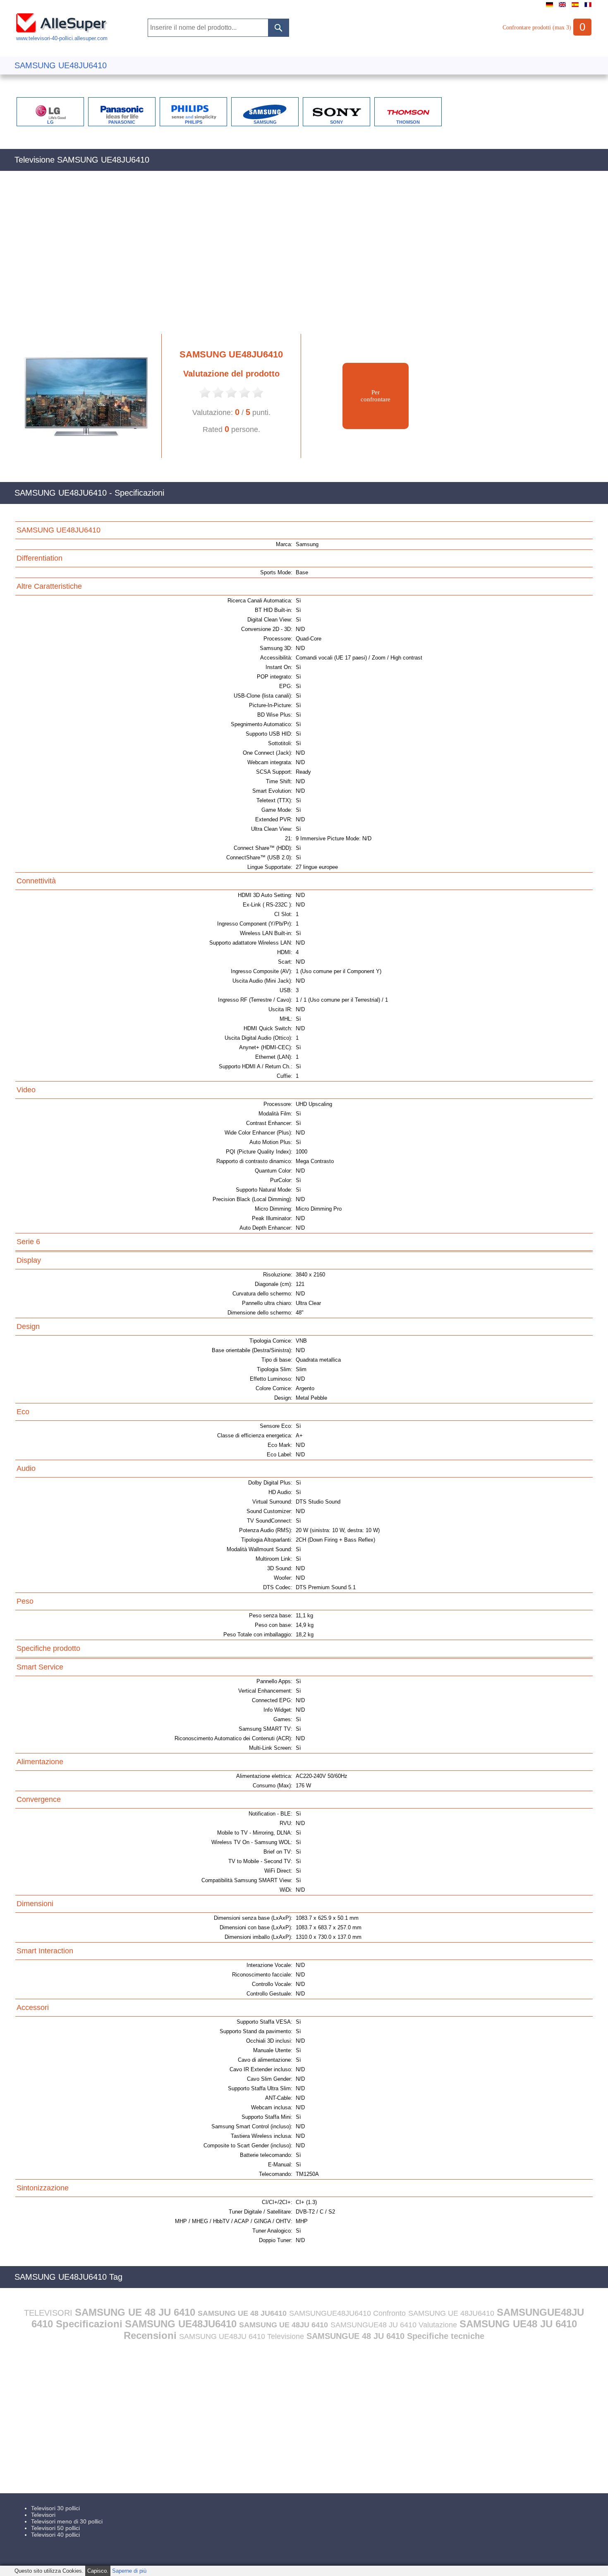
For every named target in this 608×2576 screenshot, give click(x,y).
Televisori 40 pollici (55, 2535)
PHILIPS (194, 122)
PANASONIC (122, 122)
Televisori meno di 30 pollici (67, 2521)
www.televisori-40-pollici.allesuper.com (62, 38)
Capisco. (98, 2571)
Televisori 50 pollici (55, 2528)
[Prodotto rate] (205, 397)
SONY (336, 122)
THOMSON (408, 122)
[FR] (588, 7)
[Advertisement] (263, 257)
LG (50, 122)
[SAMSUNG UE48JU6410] (82, 456)
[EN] (562, 7)
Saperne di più (129, 2571)
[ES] (575, 7)
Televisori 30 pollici (55, 2508)
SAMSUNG (265, 122)
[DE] (549, 7)
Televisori (43, 2515)
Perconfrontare (376, 396)
